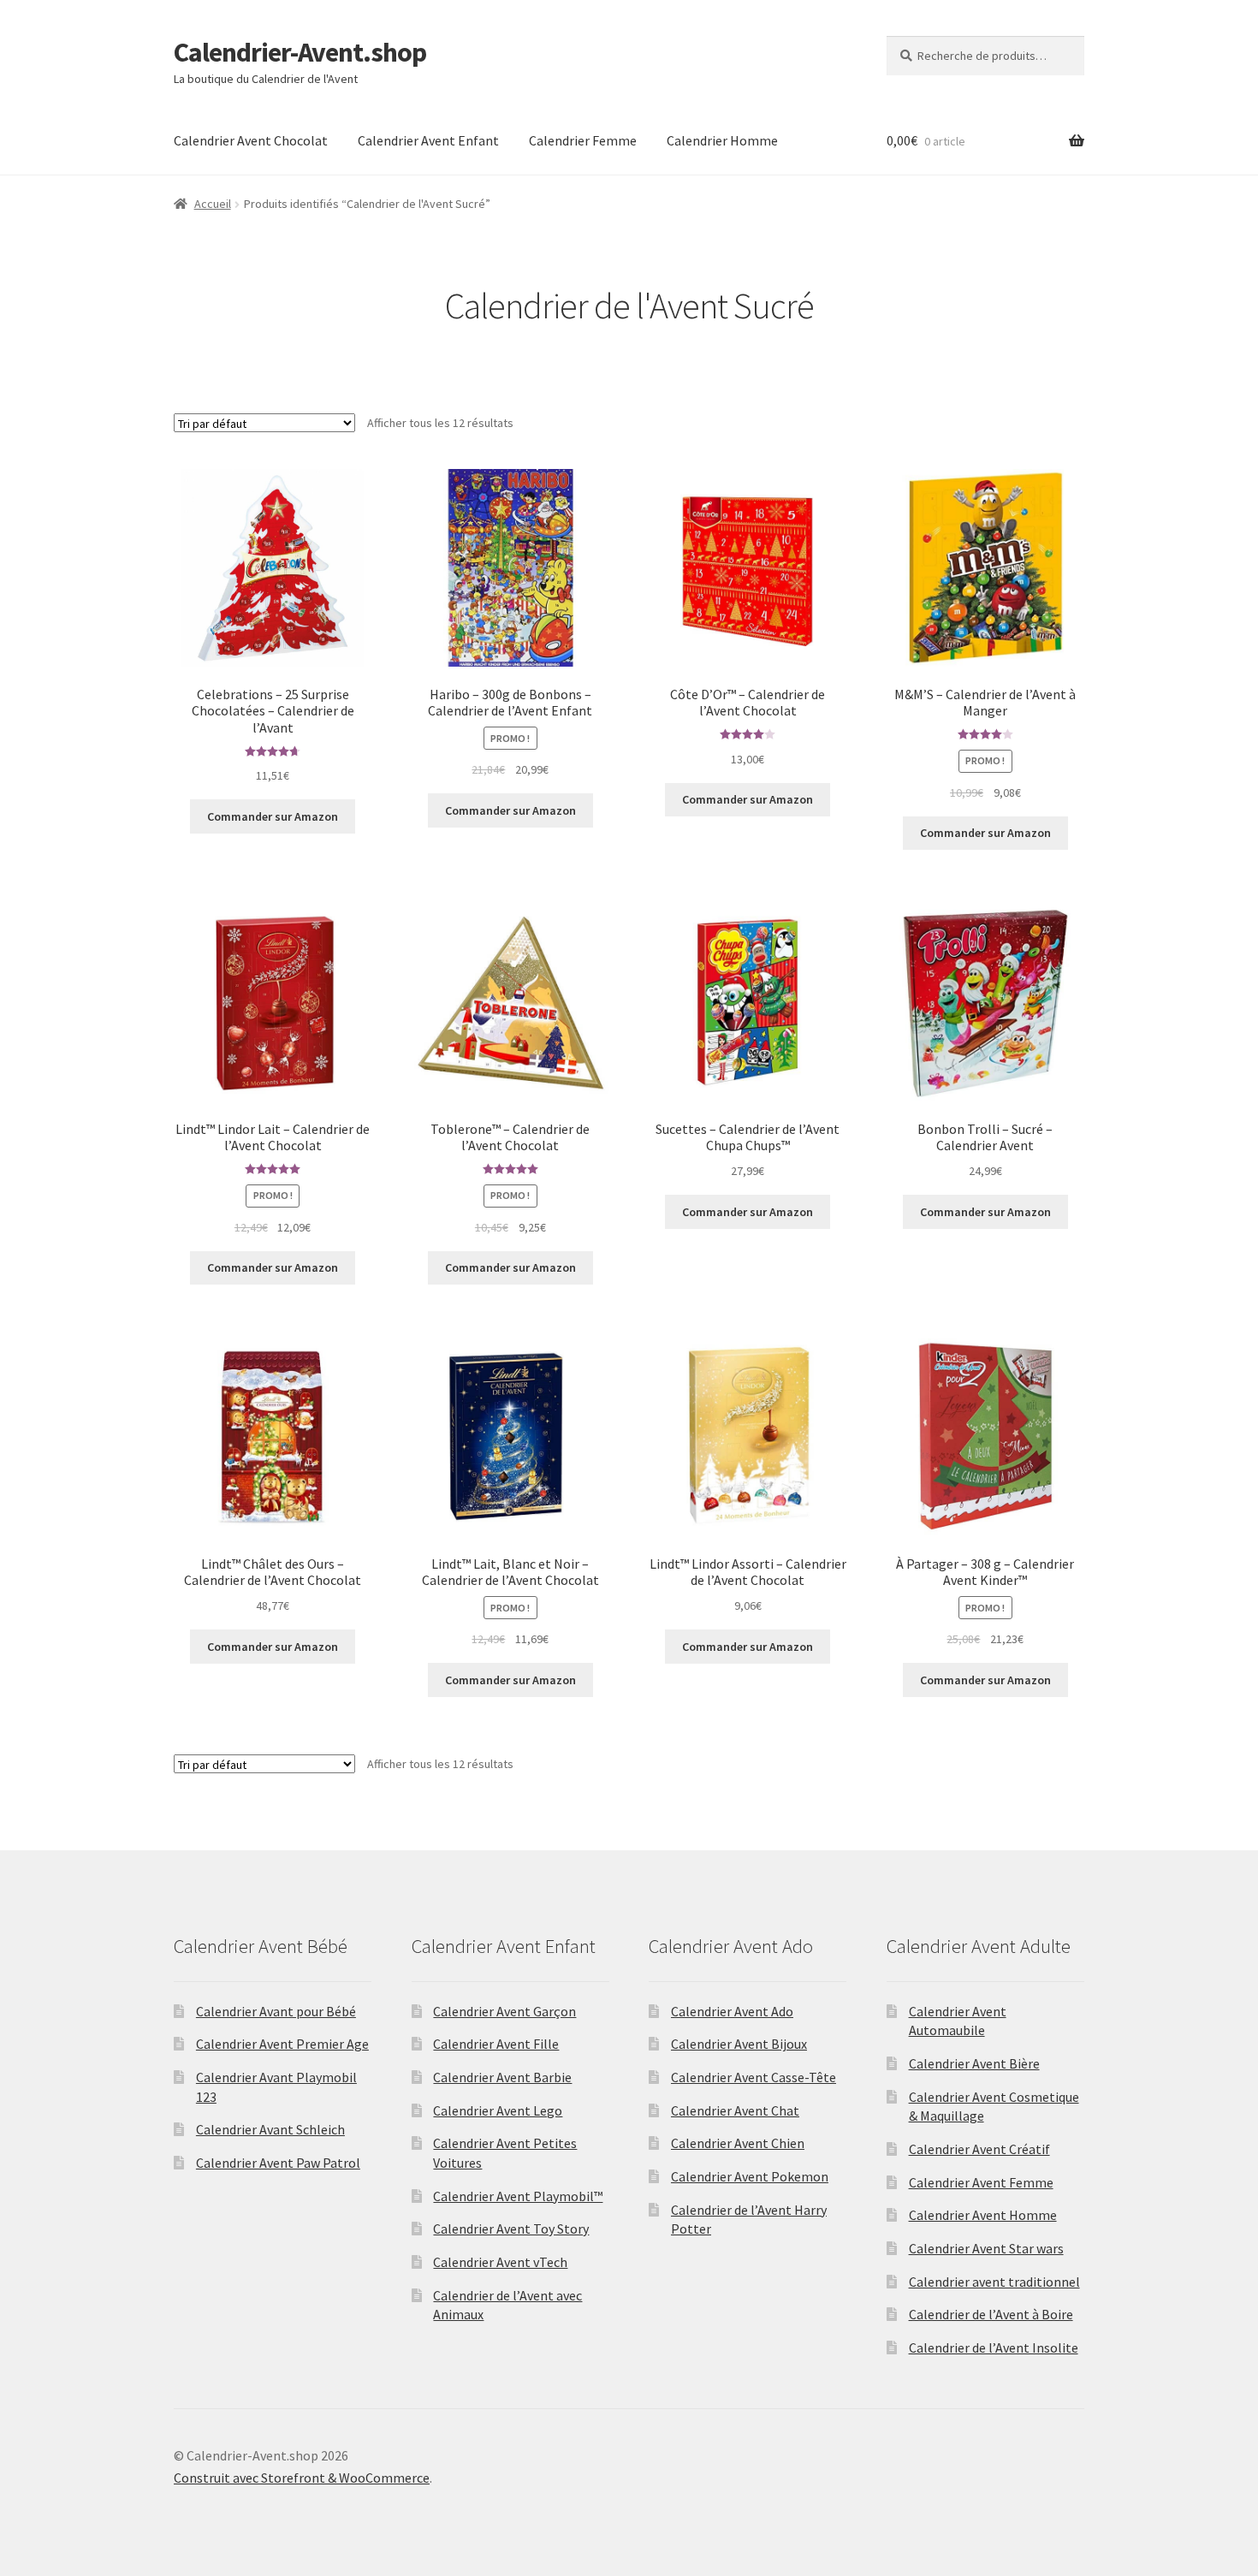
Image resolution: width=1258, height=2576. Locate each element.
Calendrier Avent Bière (974, 2063)
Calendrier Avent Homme (983, 2215)
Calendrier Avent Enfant (428, 140)
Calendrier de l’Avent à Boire (991, 2314)
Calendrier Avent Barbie (502, 2077)
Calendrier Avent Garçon (504, 2011)
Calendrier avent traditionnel (994, 2282)
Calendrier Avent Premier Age (282, 2044)
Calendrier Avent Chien (738, 2143)
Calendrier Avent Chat (735, 2110)
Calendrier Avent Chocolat (251, 140)
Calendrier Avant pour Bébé (276, 2011)
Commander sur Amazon (273, 816)
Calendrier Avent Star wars (986, 2248)
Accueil (213, 204)
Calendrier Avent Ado (732, 2011)
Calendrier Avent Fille (496, 2044)
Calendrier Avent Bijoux (739, 2044)
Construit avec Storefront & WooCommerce (302, 2478)
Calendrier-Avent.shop (300, 52)
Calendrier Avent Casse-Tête (754, 2077)
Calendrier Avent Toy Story (511, 2229)
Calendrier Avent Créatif (979, 2149)
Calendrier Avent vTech (500, 2262)
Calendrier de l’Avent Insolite (994, 2347)
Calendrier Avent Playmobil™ (518, 2196)
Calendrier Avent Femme (981, 2182)
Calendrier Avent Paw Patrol (278, 2163)
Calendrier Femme (583, 140)
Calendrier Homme (722, 140)
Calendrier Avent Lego (498, 2110)
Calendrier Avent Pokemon (750, 2176)
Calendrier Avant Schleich (270, 2129)
